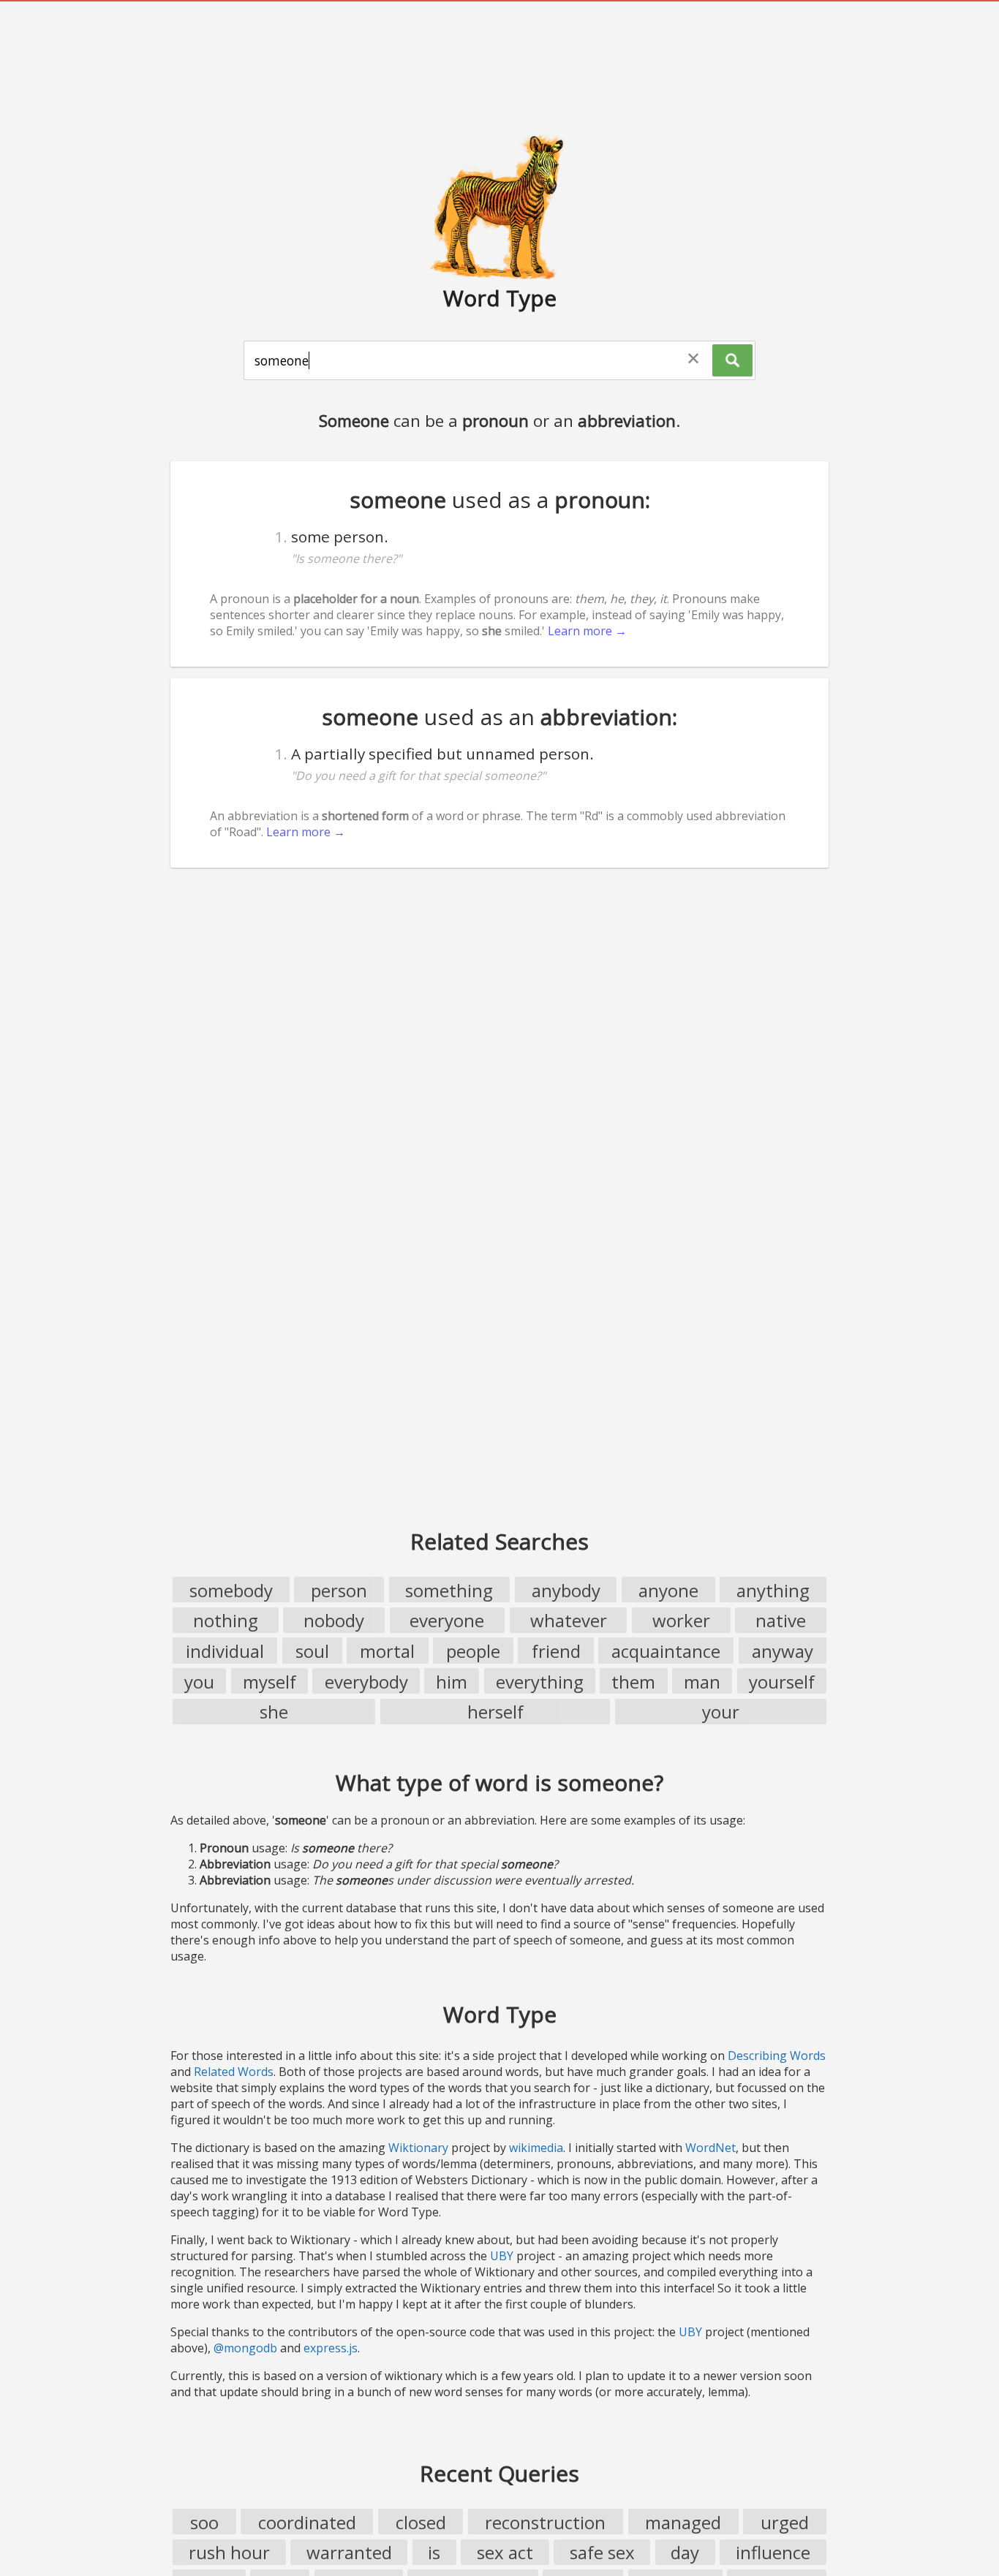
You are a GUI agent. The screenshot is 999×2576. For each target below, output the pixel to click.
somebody (231, 1590)
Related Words (234, 2072)
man (702, 1682)
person (339, 1590)
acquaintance (666, 1651)
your (721, 1712)
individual (225, 1651)
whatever (569, 1620)
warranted (349, 2552)
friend (556, 1651)
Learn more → (587, 631)
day (685, 2552)
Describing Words (777, 2056)
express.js (331, 2348)
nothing (226, 1620)
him (452, 1682)
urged (785, 2522)
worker (681, 1620)
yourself (782, 1682)
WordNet (710, 2148)
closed (421, 2522)
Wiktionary (418, 2148)
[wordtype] (499, 206)
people (473, 1651)
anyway (783, 1651)
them (633, 1682)
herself (495, 1712)
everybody (366, 1682)
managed (683, 2522)
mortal (387, 1651)
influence (773, 2552)
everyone (447, 1620)
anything (773, 1590)
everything (540, 1682)
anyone (668, 1590)
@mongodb (245, 2348)
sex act (505, 2552)
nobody (334, 1620)
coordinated (307, 2522)
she (274, 1712)
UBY (502, 2256)
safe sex (602, 2552)
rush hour (229, 2552)
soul (312, 1651)
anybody (566, 1590)
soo (204, 2522)
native (781, 1620)
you (199, 1682)
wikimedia (536, 2148)
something (449, 1590)
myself (269, 1682)
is (434, 2552)
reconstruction (545, 2522)
